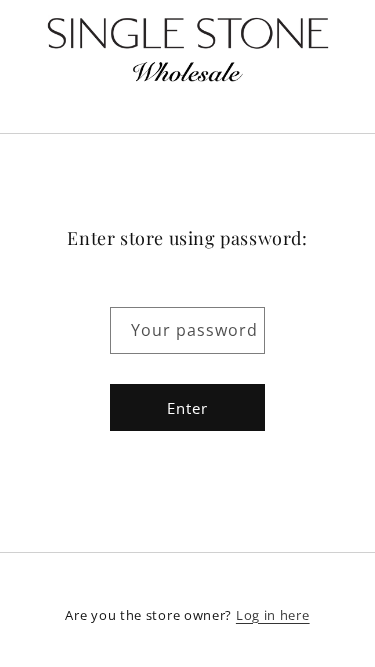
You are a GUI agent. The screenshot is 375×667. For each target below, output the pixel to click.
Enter (187, 408)
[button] (188, 109)
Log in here (273, 615)
